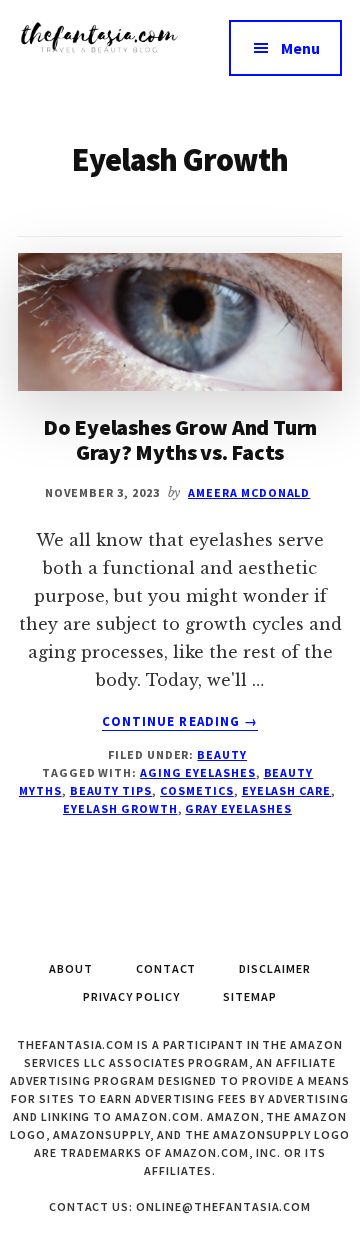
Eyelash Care (287, 790)
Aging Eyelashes (197, 772)
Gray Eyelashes (238, 808)
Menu (300, 48)
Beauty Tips (111, 790)
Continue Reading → (180, 722)
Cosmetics (197, 790)
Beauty (222, 754)
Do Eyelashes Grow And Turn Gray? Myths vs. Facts (180, 439)
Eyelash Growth (120, 808)
